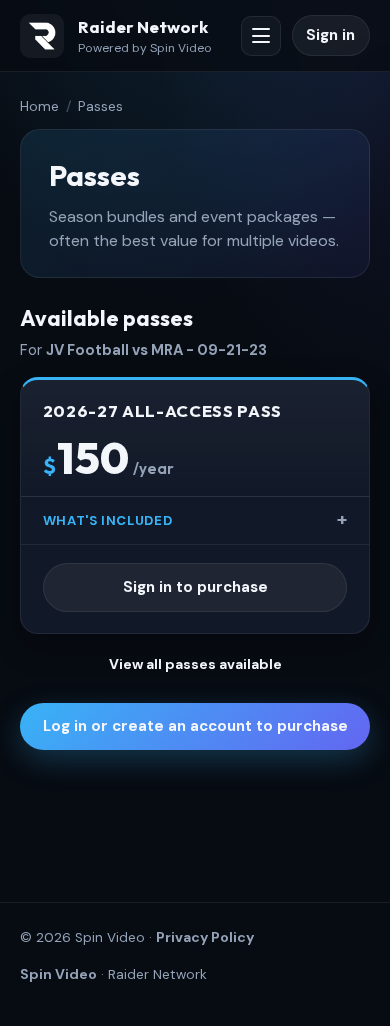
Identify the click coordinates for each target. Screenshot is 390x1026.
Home (39, 106)
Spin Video (58, 974)
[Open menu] (261, 36)
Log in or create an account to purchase (195, 726)
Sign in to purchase (195, 587)
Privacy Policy (205, 937)
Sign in (330, 35)
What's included (108, 520)
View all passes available (195, 664)
